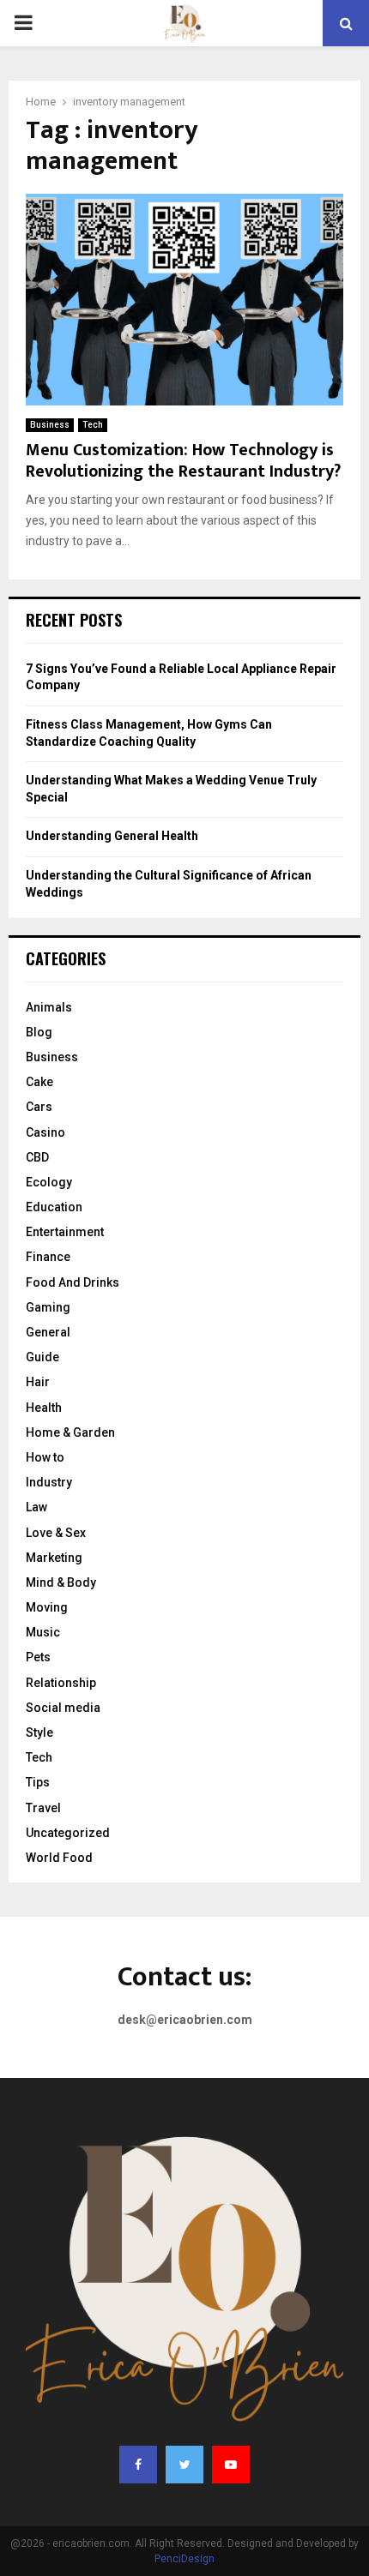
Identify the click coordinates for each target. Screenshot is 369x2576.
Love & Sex (56, 1533)
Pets (38, 1657)
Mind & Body (61, 1582)
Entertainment (65, 1232)
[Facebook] (138, 2465)
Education (54, 1207)
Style (39, 1732)
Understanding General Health (112, 836)
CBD (37, 1157)
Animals (49, 1007)
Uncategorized (68, 1833)
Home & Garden (70, 1432)
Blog (39, 1032)
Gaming (48, 1307)
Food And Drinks (73, 1282)
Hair (38, 1382)
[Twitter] (184, 2465)
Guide (42, 1357)
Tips (38, 1782)
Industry (49, 1482)
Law (36, 1507)
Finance (48, 1257)
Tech (93, 425)
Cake (39, 1082)
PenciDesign (184, 2559)
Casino (45, 1132)
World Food (59, 1858)
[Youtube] (231, 2465)
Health (44, 1408)
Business (50, 425)
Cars (39, 1107)
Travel (43, 1808)
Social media (63, 1708)
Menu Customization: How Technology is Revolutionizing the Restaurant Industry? (183, 461)
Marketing (54, 1558)
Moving (47, 1607)
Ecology (49, 1182)
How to (45, 1457)
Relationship (61, 1683)
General (48, 1332)
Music (43, 1632)
